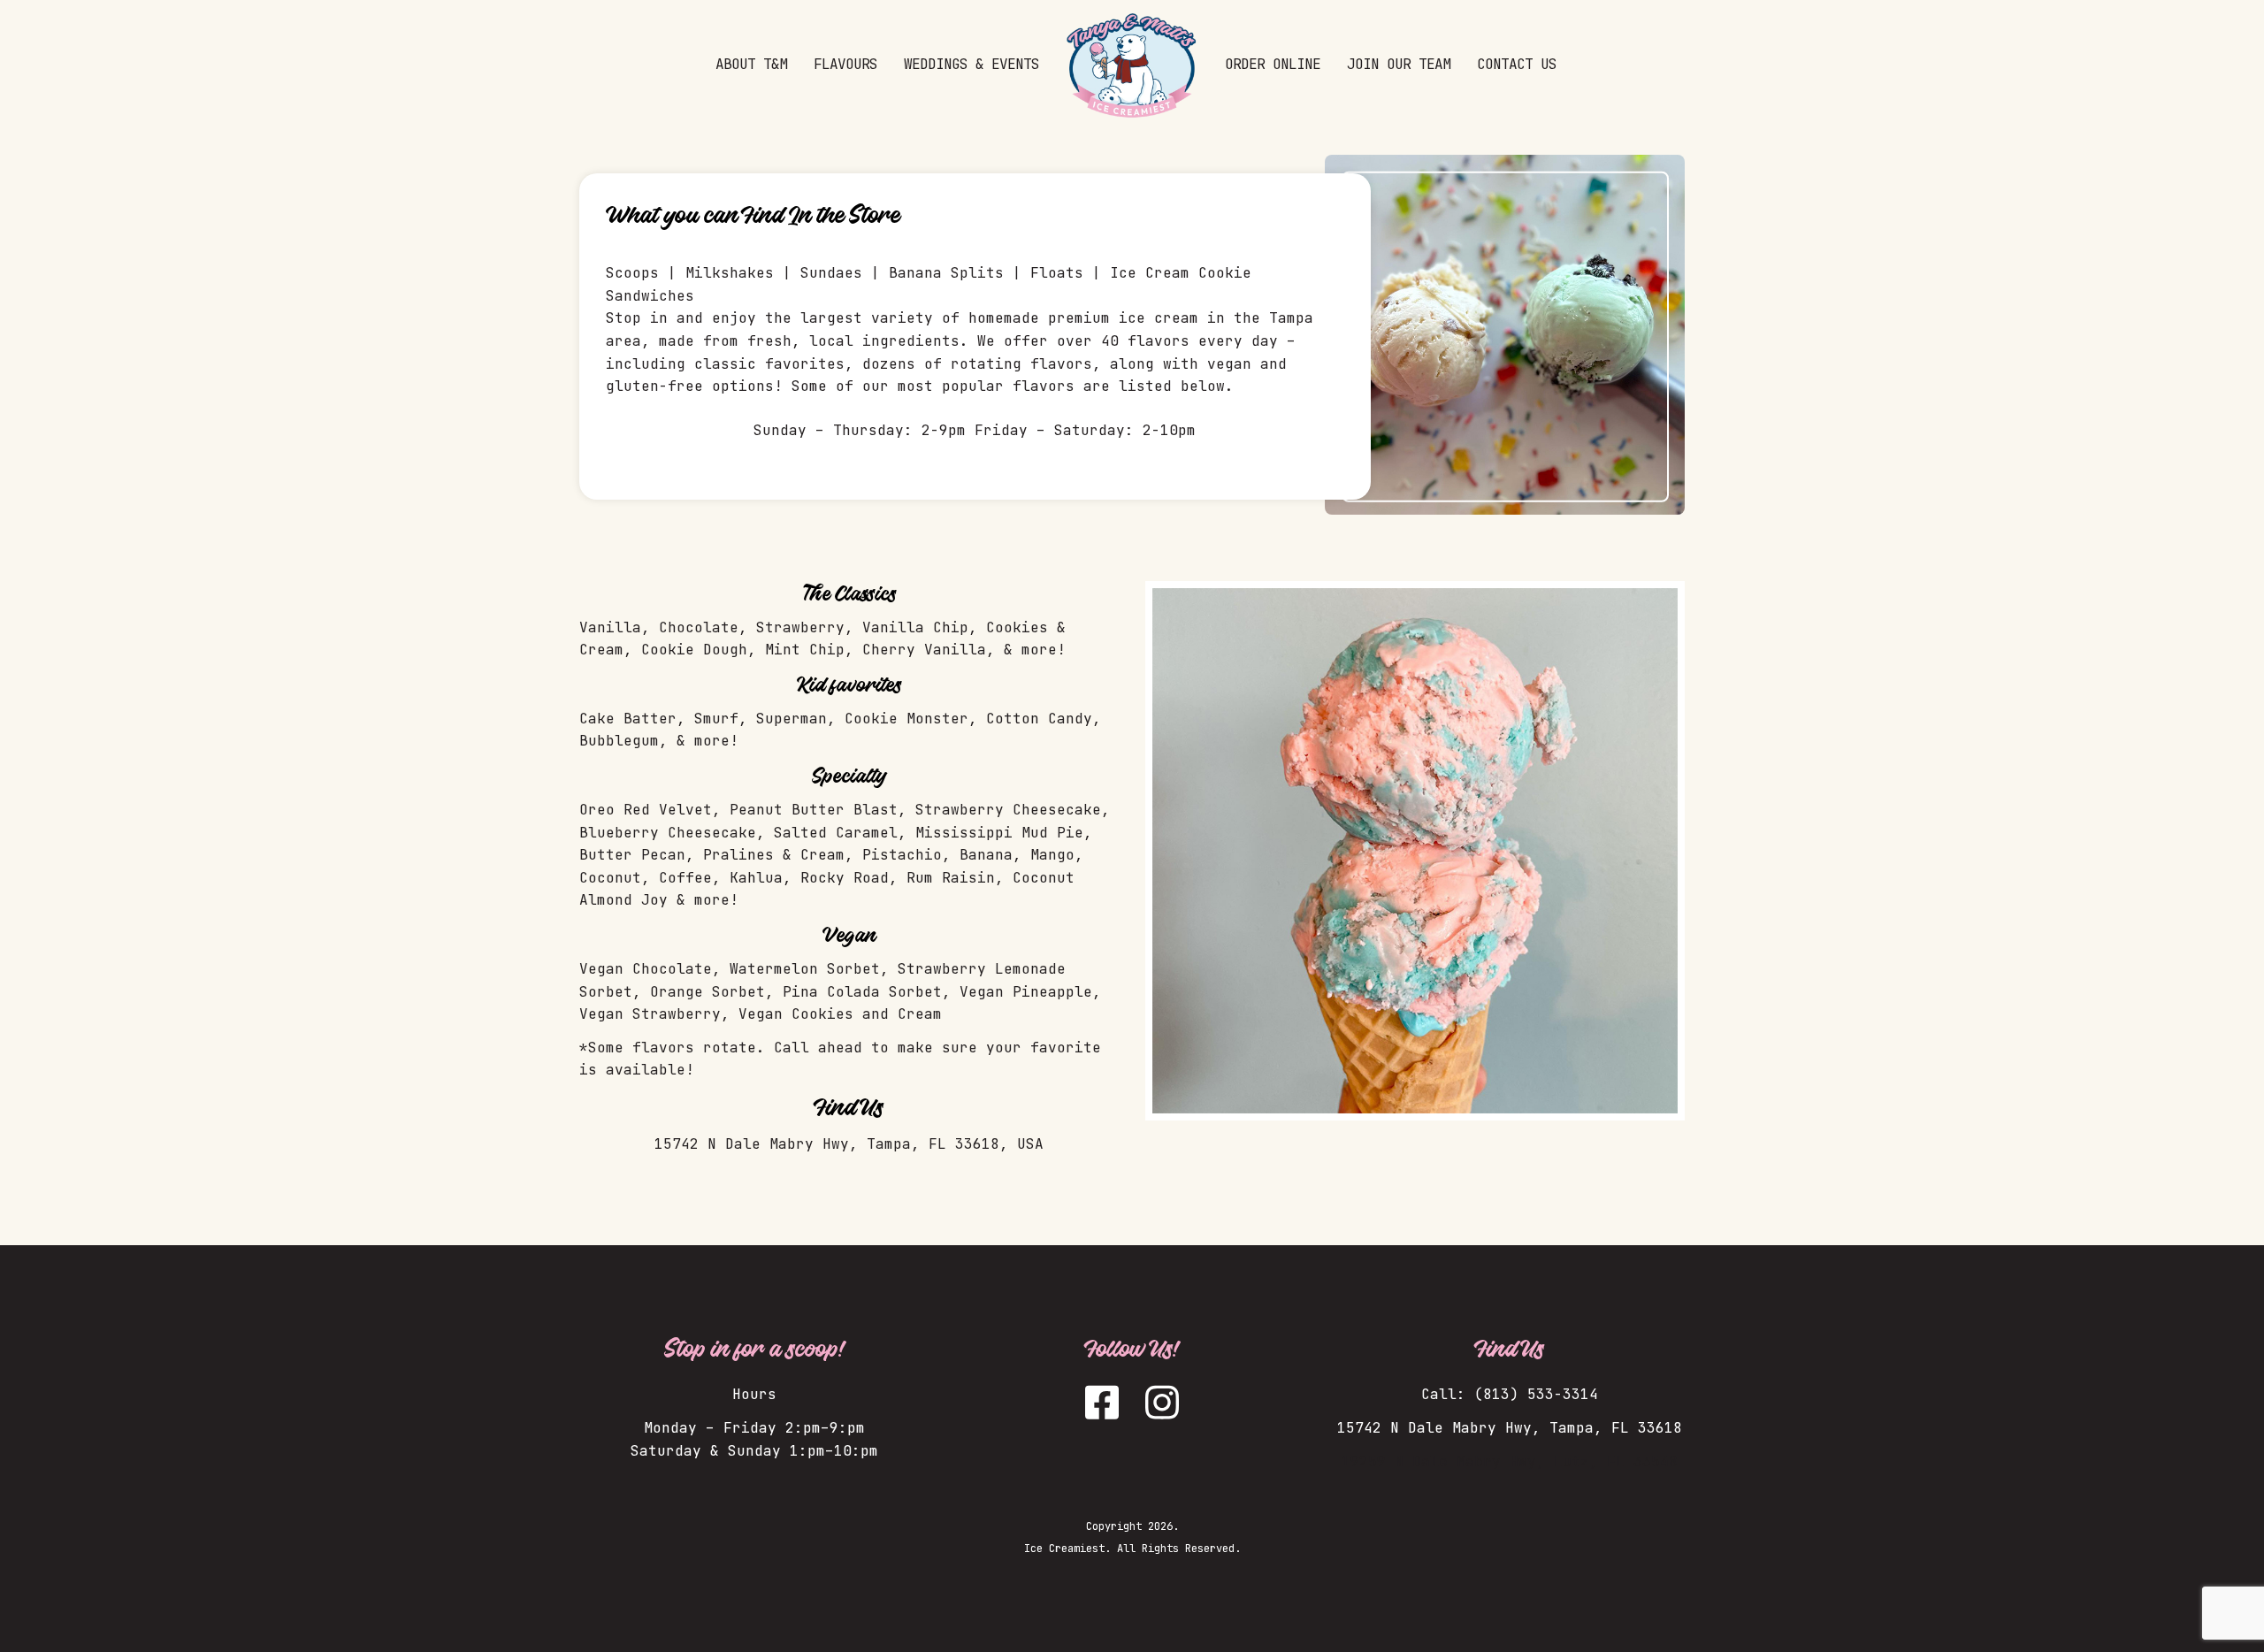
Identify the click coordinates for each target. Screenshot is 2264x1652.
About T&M (751, 64)
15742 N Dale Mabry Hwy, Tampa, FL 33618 (1510, 1428)
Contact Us (1517, 64)
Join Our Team (1399, 64)
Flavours (845, 64)
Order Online (1273, 64)
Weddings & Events (971, 64)
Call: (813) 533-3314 (1510, 1394)
